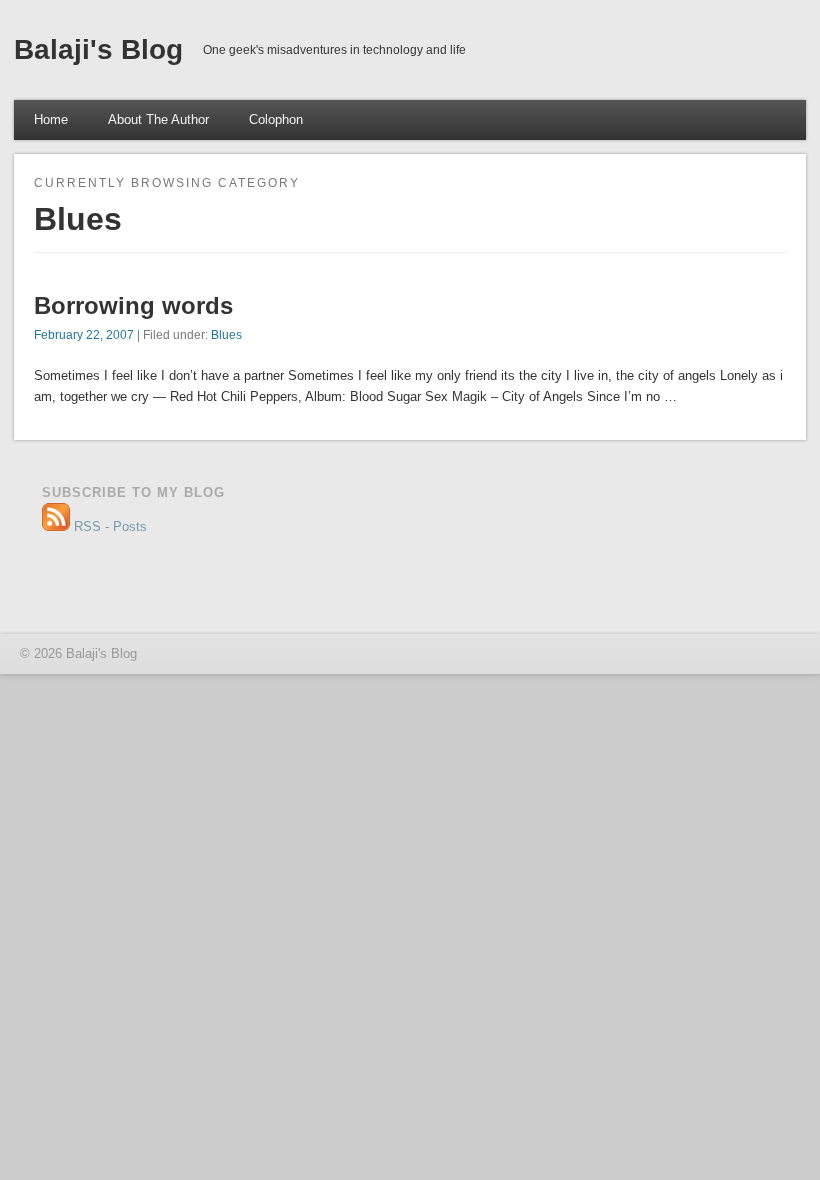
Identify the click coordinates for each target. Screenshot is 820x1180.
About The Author (158, 119)
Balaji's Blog (98, 49)
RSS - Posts (108, 526)
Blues (226, 335)
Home (51, 119)
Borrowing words (133, 305)
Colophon (276, 119)
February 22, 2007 (84, 335)
